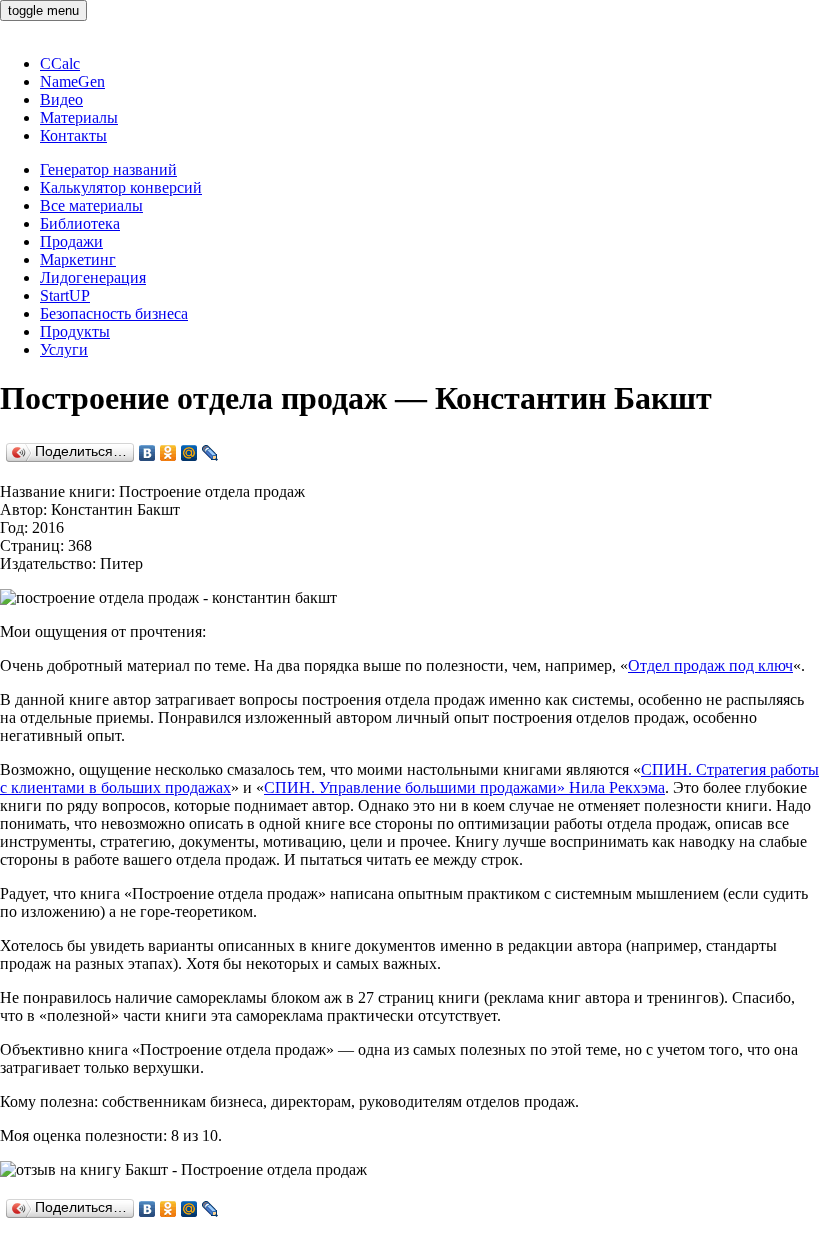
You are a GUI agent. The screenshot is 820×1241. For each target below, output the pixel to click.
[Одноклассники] (168, 453)
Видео (61, 99)
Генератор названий (108, 169)
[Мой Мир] (189, 453)
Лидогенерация (93, 277)
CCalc (60, 63)
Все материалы (91, 205)
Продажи (71, 241)
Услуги (64, 349)
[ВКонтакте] (147, 453)
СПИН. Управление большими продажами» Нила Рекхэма (464, 787)
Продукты (75, 331)
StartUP (65, 295)
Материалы (79, 117)
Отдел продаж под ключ (710, 665)
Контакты (73, 135)
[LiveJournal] (210, 453)
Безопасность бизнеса (114, 313)
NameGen (72, 81)
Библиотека (80, 223)
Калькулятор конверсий (121, 187)
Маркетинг (78, 259)
